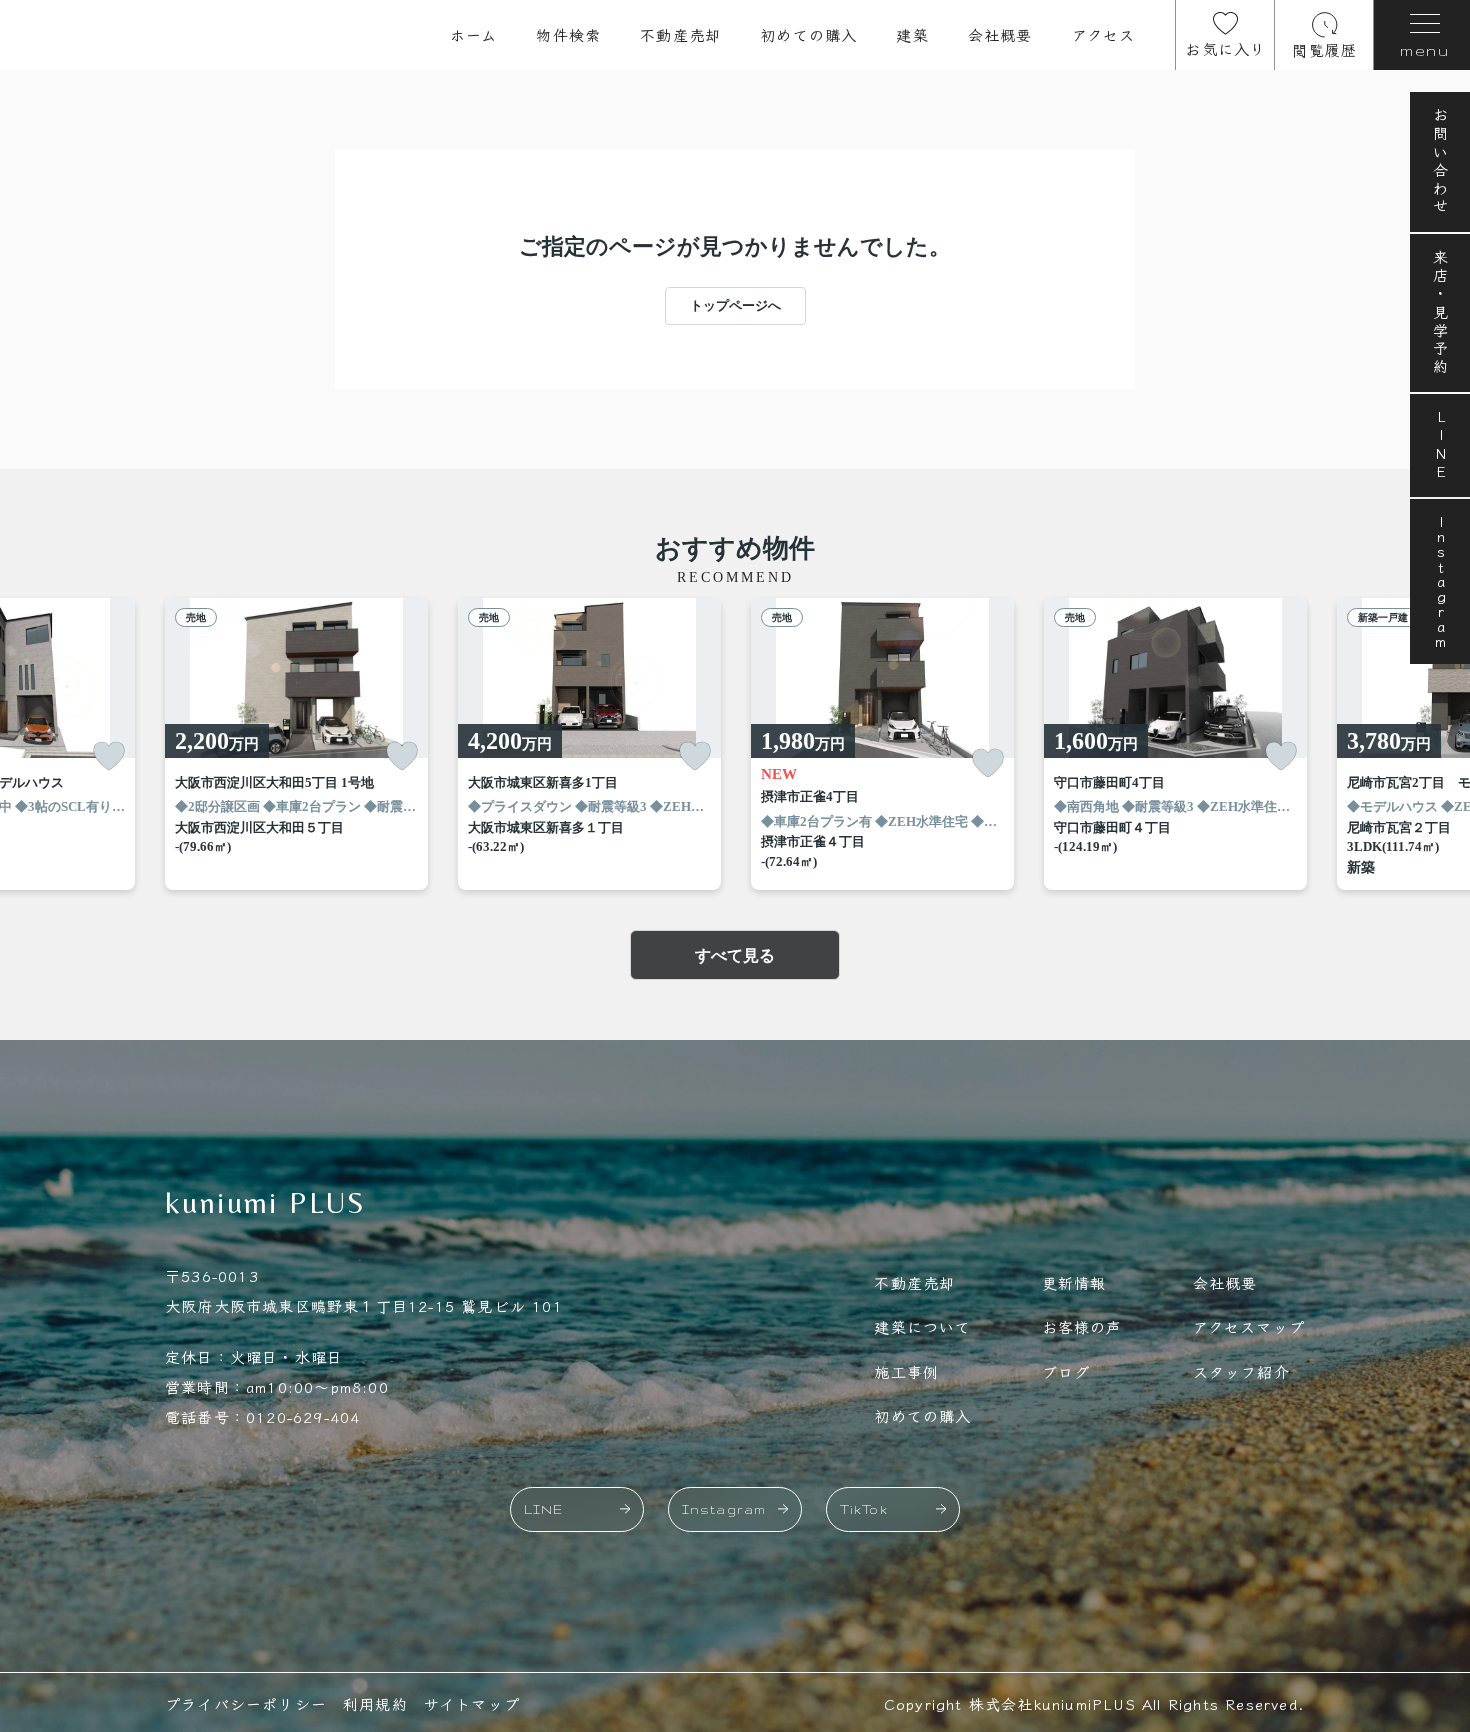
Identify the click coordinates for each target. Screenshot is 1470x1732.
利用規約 (375, 1703)
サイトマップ (472, 1703)
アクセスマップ (1249, 1326)
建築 (912, 34)
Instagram (1440, 581)
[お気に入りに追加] (109, 756)
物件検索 (568, 34)
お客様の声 (1082, 1326)
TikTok (864, 1509)
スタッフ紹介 (1241, 1371)
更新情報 (1074, 1282)
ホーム (474, 34)
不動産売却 (680, 34)
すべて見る (735, 955)
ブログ (1066, 1371)
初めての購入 (808, 34)
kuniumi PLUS (266, 1202)
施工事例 (906, 1371)
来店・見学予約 (1440, 313)
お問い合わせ (1440, 162)
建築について (922, 1326)
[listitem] (296, 744)
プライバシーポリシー (246, 1703)
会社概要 (1000, 34)
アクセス (1104, 34)
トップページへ (735, 305)
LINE (1440, 445)
